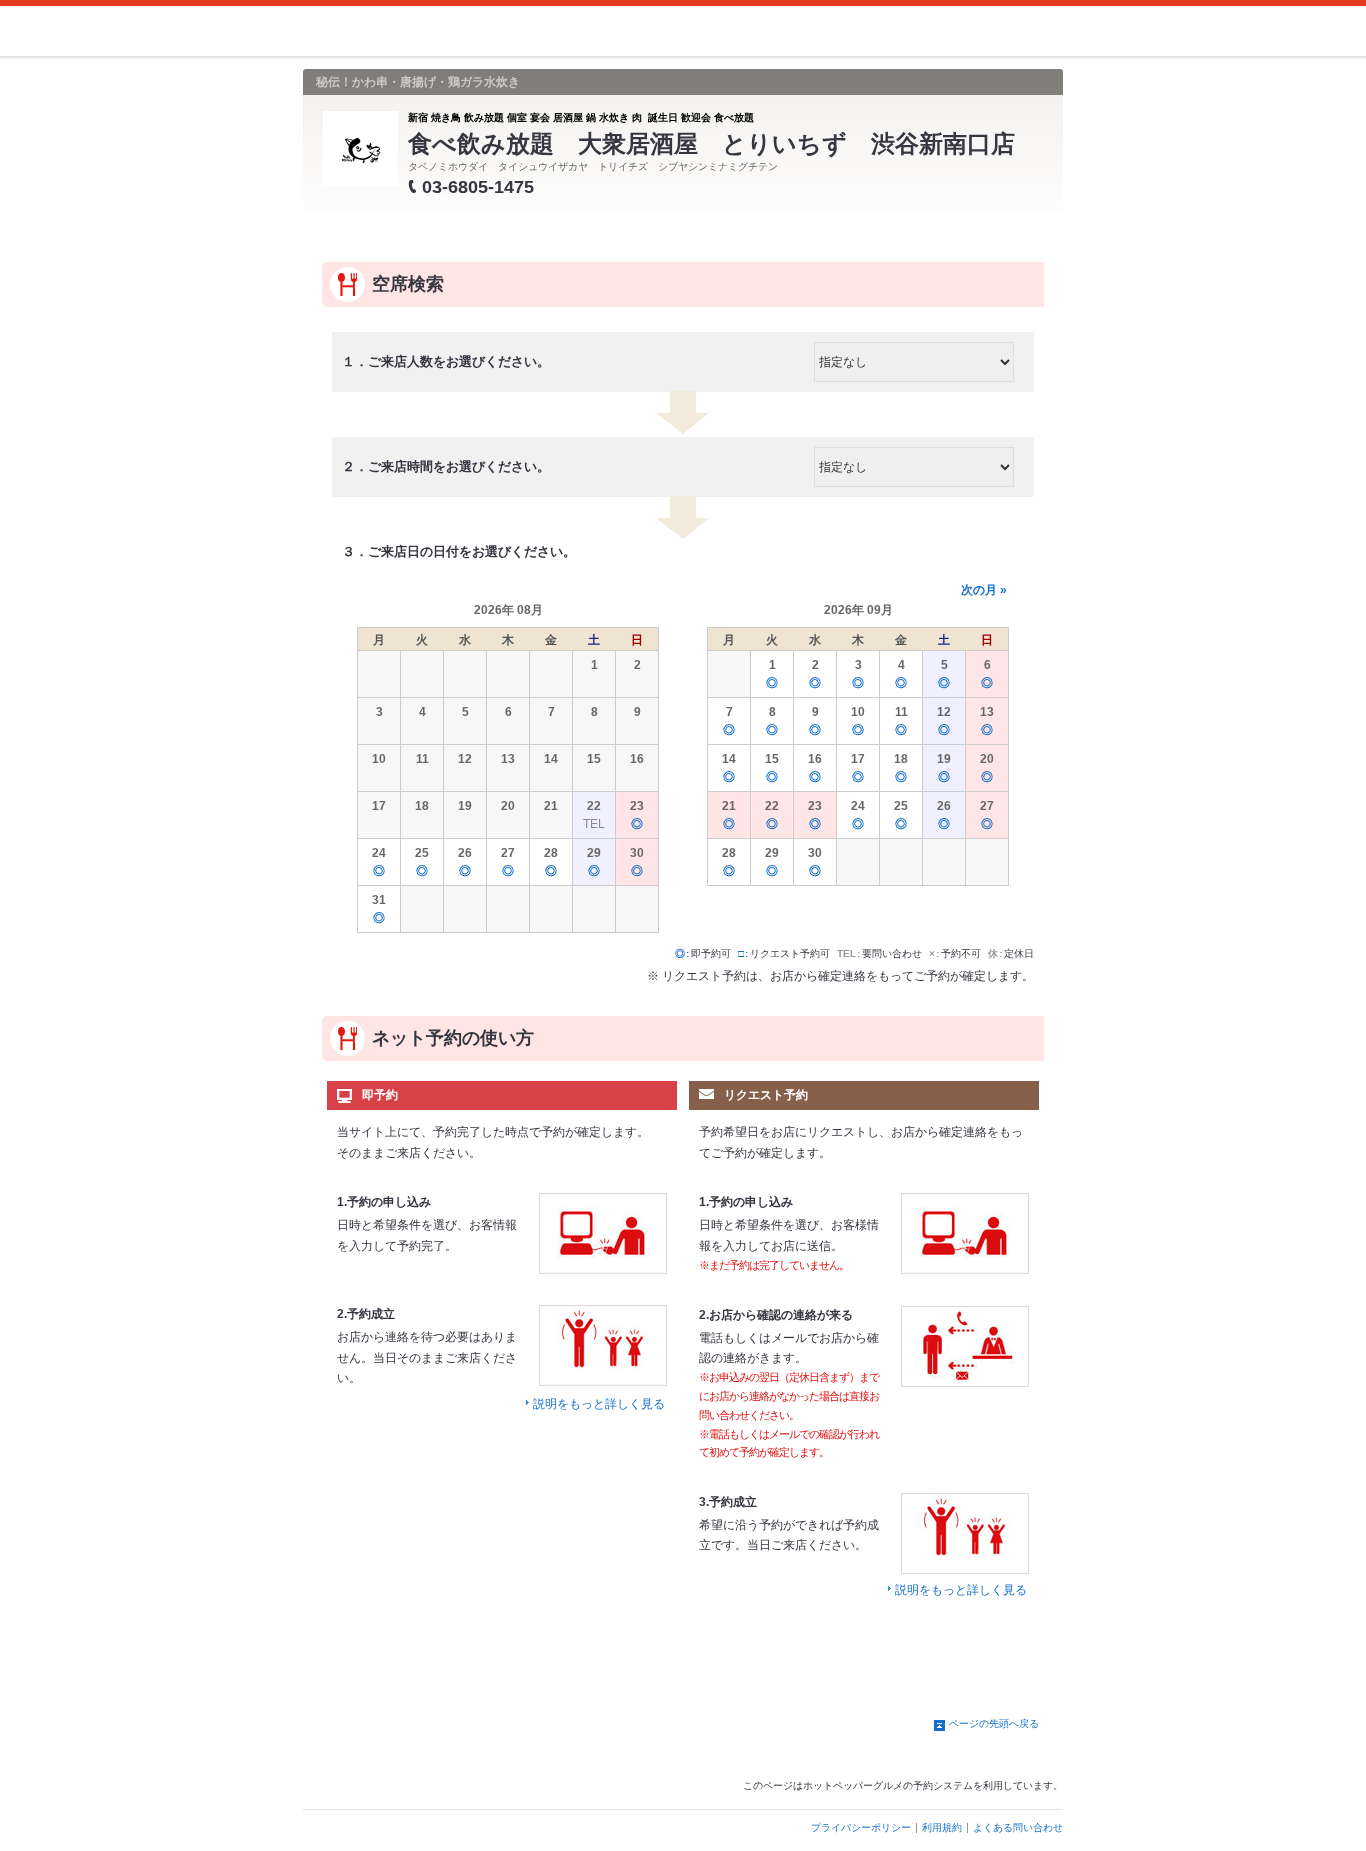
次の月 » (984, 590)
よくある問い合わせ (1018, 1827)
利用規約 (942, 1827)
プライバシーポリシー (861, 1827)
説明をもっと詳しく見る (599, 1404)
